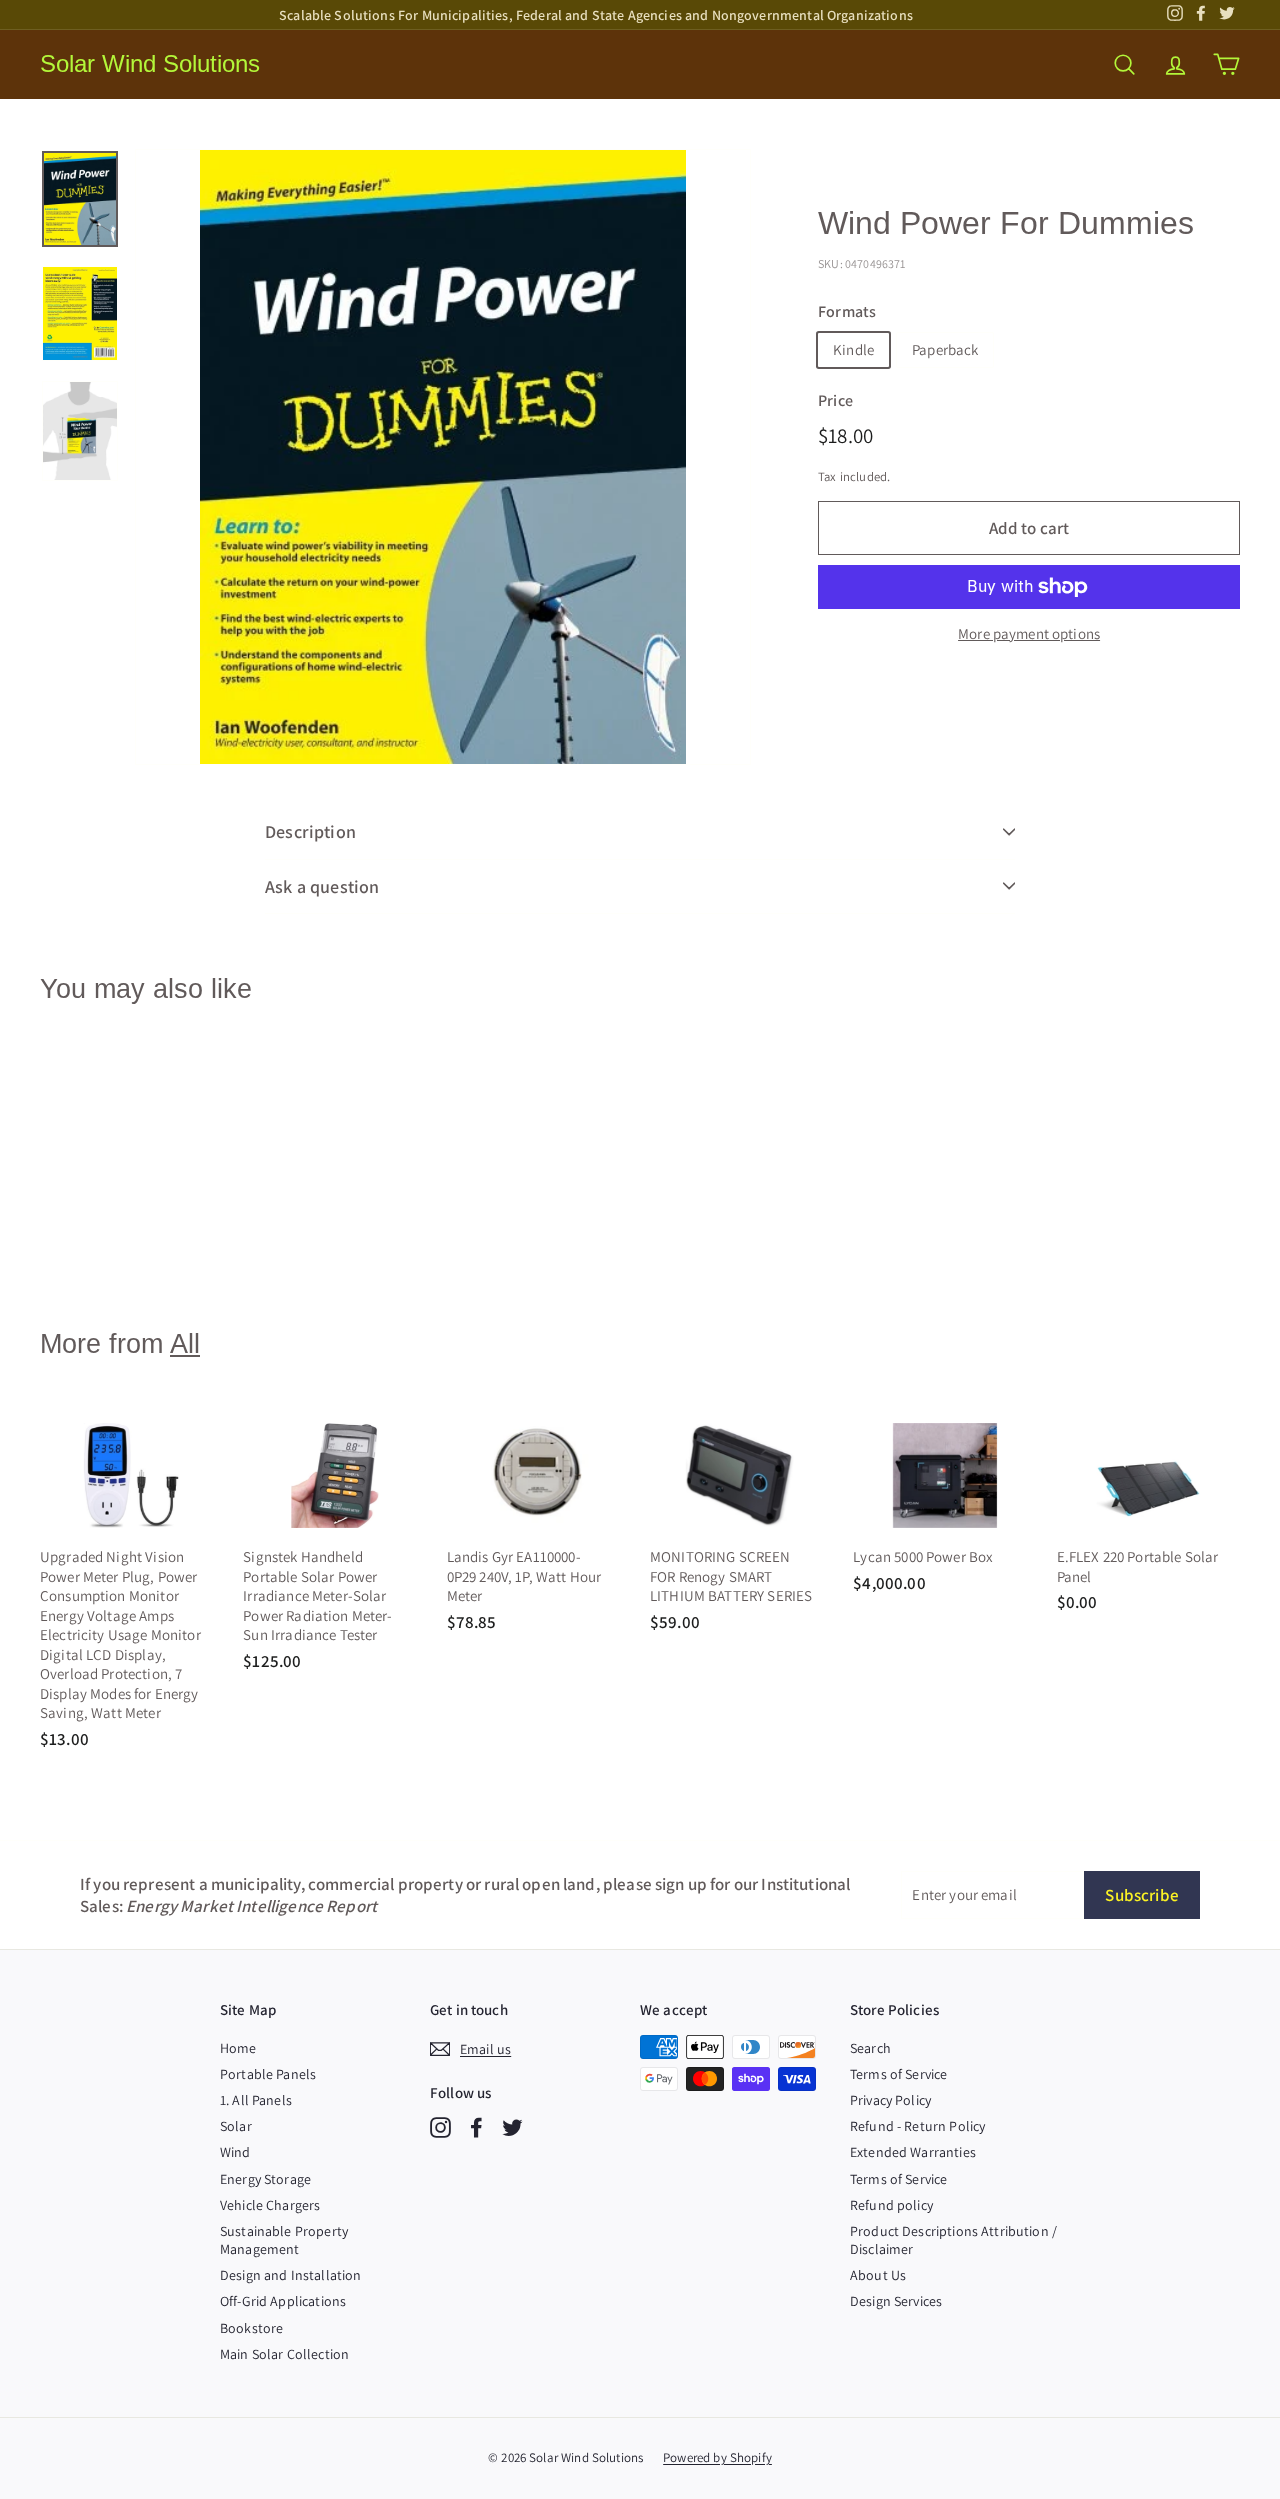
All (185, 1344)
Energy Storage (265, 2179)
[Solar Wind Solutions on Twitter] (512, 2127)
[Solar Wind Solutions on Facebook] (476, 2127)
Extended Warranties (913, 2152)
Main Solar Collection (284, 2354)
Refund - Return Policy (917, 2126)
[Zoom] (443, 457)
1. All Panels (256, 2100)
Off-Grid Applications (283, 2301)
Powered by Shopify (717, 2457)
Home (238, 2048)
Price (835, 401)
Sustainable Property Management (284, 2240)
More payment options (1029, 633)
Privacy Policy (890, 2100)
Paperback (945, 349)
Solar (236, 2126)
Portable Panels (268, 2074)
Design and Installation (290, 2275)
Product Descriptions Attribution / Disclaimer (953, 2240)
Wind (235, 2152)
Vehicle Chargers (270, 2205)
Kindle (853, 349)
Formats (847, 312)
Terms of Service (898, 2074)
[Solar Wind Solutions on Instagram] (440, 2127)
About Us (878, 2275)
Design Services (896, 2301)
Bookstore (251, 2328)
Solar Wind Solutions (150, 63)
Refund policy (891, 2205)
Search (870, 2048)
